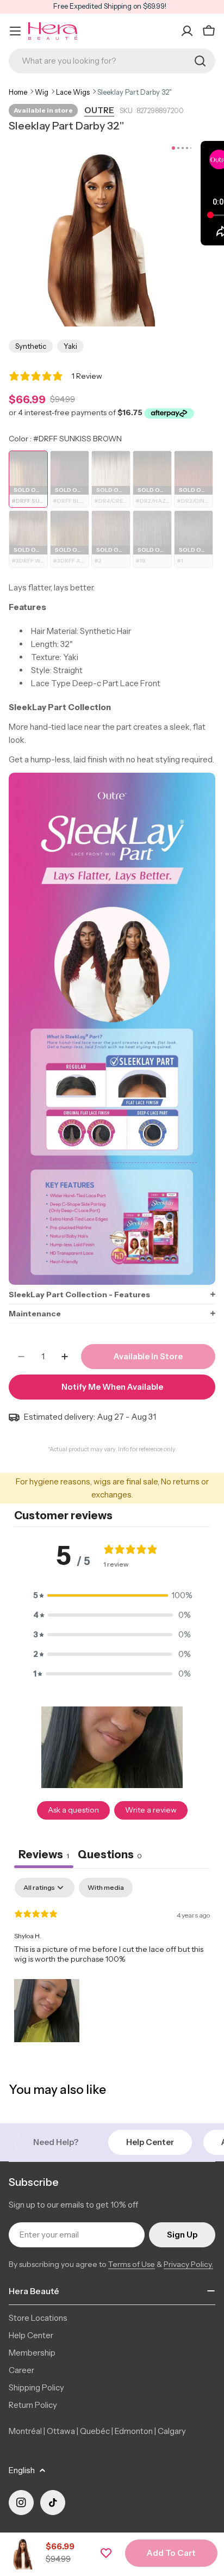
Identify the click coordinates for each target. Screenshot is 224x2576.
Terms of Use (132, 2264)
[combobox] (112, 61)
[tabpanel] (112, 1962)
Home (18, 92)
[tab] (110, 1856)
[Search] (200, 61)
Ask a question (73, 1810)
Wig (42, 92)
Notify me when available (112, 1387)
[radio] (28, 479)
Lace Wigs (73, 92)
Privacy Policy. (188, 2264)
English (22, 2470)
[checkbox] (106, 1888)
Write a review (151, 1810)
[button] (112, 1294)
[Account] (187, 31)
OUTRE (99, 110)
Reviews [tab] (44, 1854)
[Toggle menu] (15, 31)
